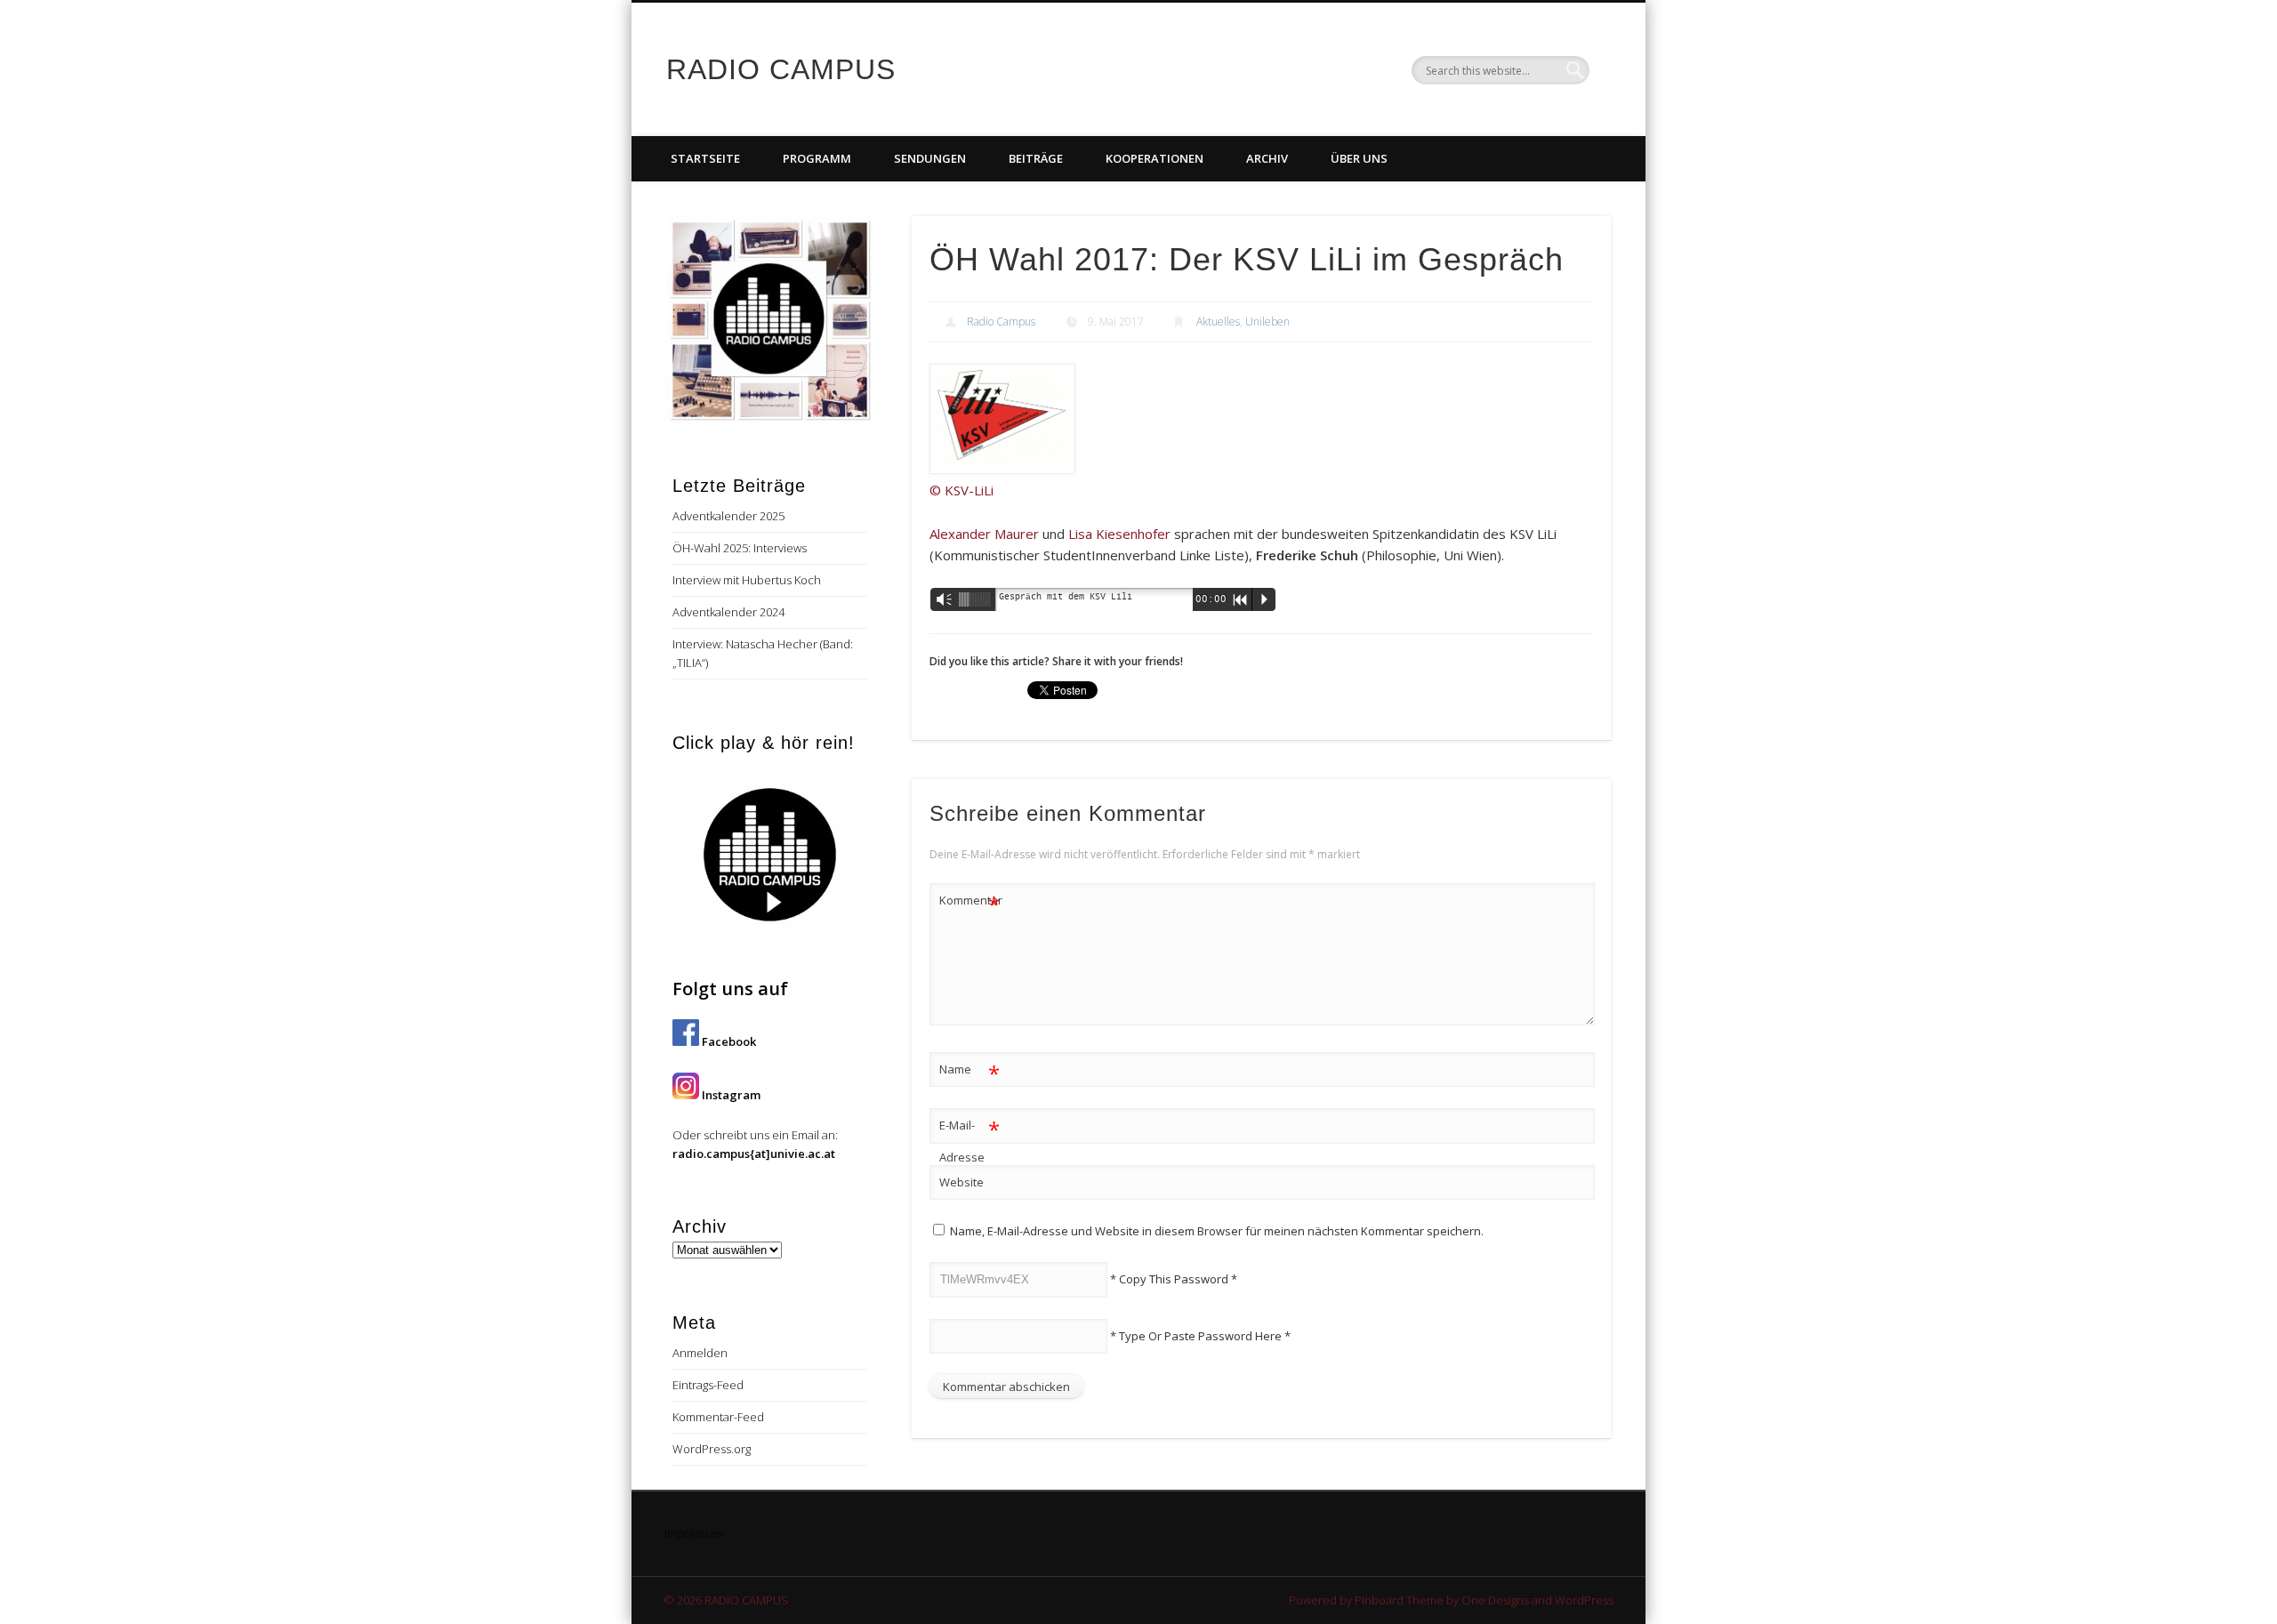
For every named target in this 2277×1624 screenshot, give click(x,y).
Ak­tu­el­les (1218, 322)
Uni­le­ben (1267, 322)
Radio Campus (1001, 322)
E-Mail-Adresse (970, 1140)
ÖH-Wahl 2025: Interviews (740, 548)
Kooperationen (1155, 158)
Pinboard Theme (1399, 1600)
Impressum (694, 1533)
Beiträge (1036, 158)
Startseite (705, 158)
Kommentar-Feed (718, 1417)
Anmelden (700, 1353)
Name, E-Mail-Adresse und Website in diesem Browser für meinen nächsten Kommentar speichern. (1217, 1231)
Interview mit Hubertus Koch (747, 580)
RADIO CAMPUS (781, 69)
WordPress (1584, 1600)
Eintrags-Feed (708, 1385)
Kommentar (970, 903)
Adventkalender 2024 (728, 612)
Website (961, 1182)
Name (970, 1072)
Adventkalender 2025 (728, 516)
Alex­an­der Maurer (984, 534)
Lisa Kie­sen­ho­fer (1119, 534)
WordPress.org (712, 1449)
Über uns (1359, 158)
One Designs (1495, 1600)
